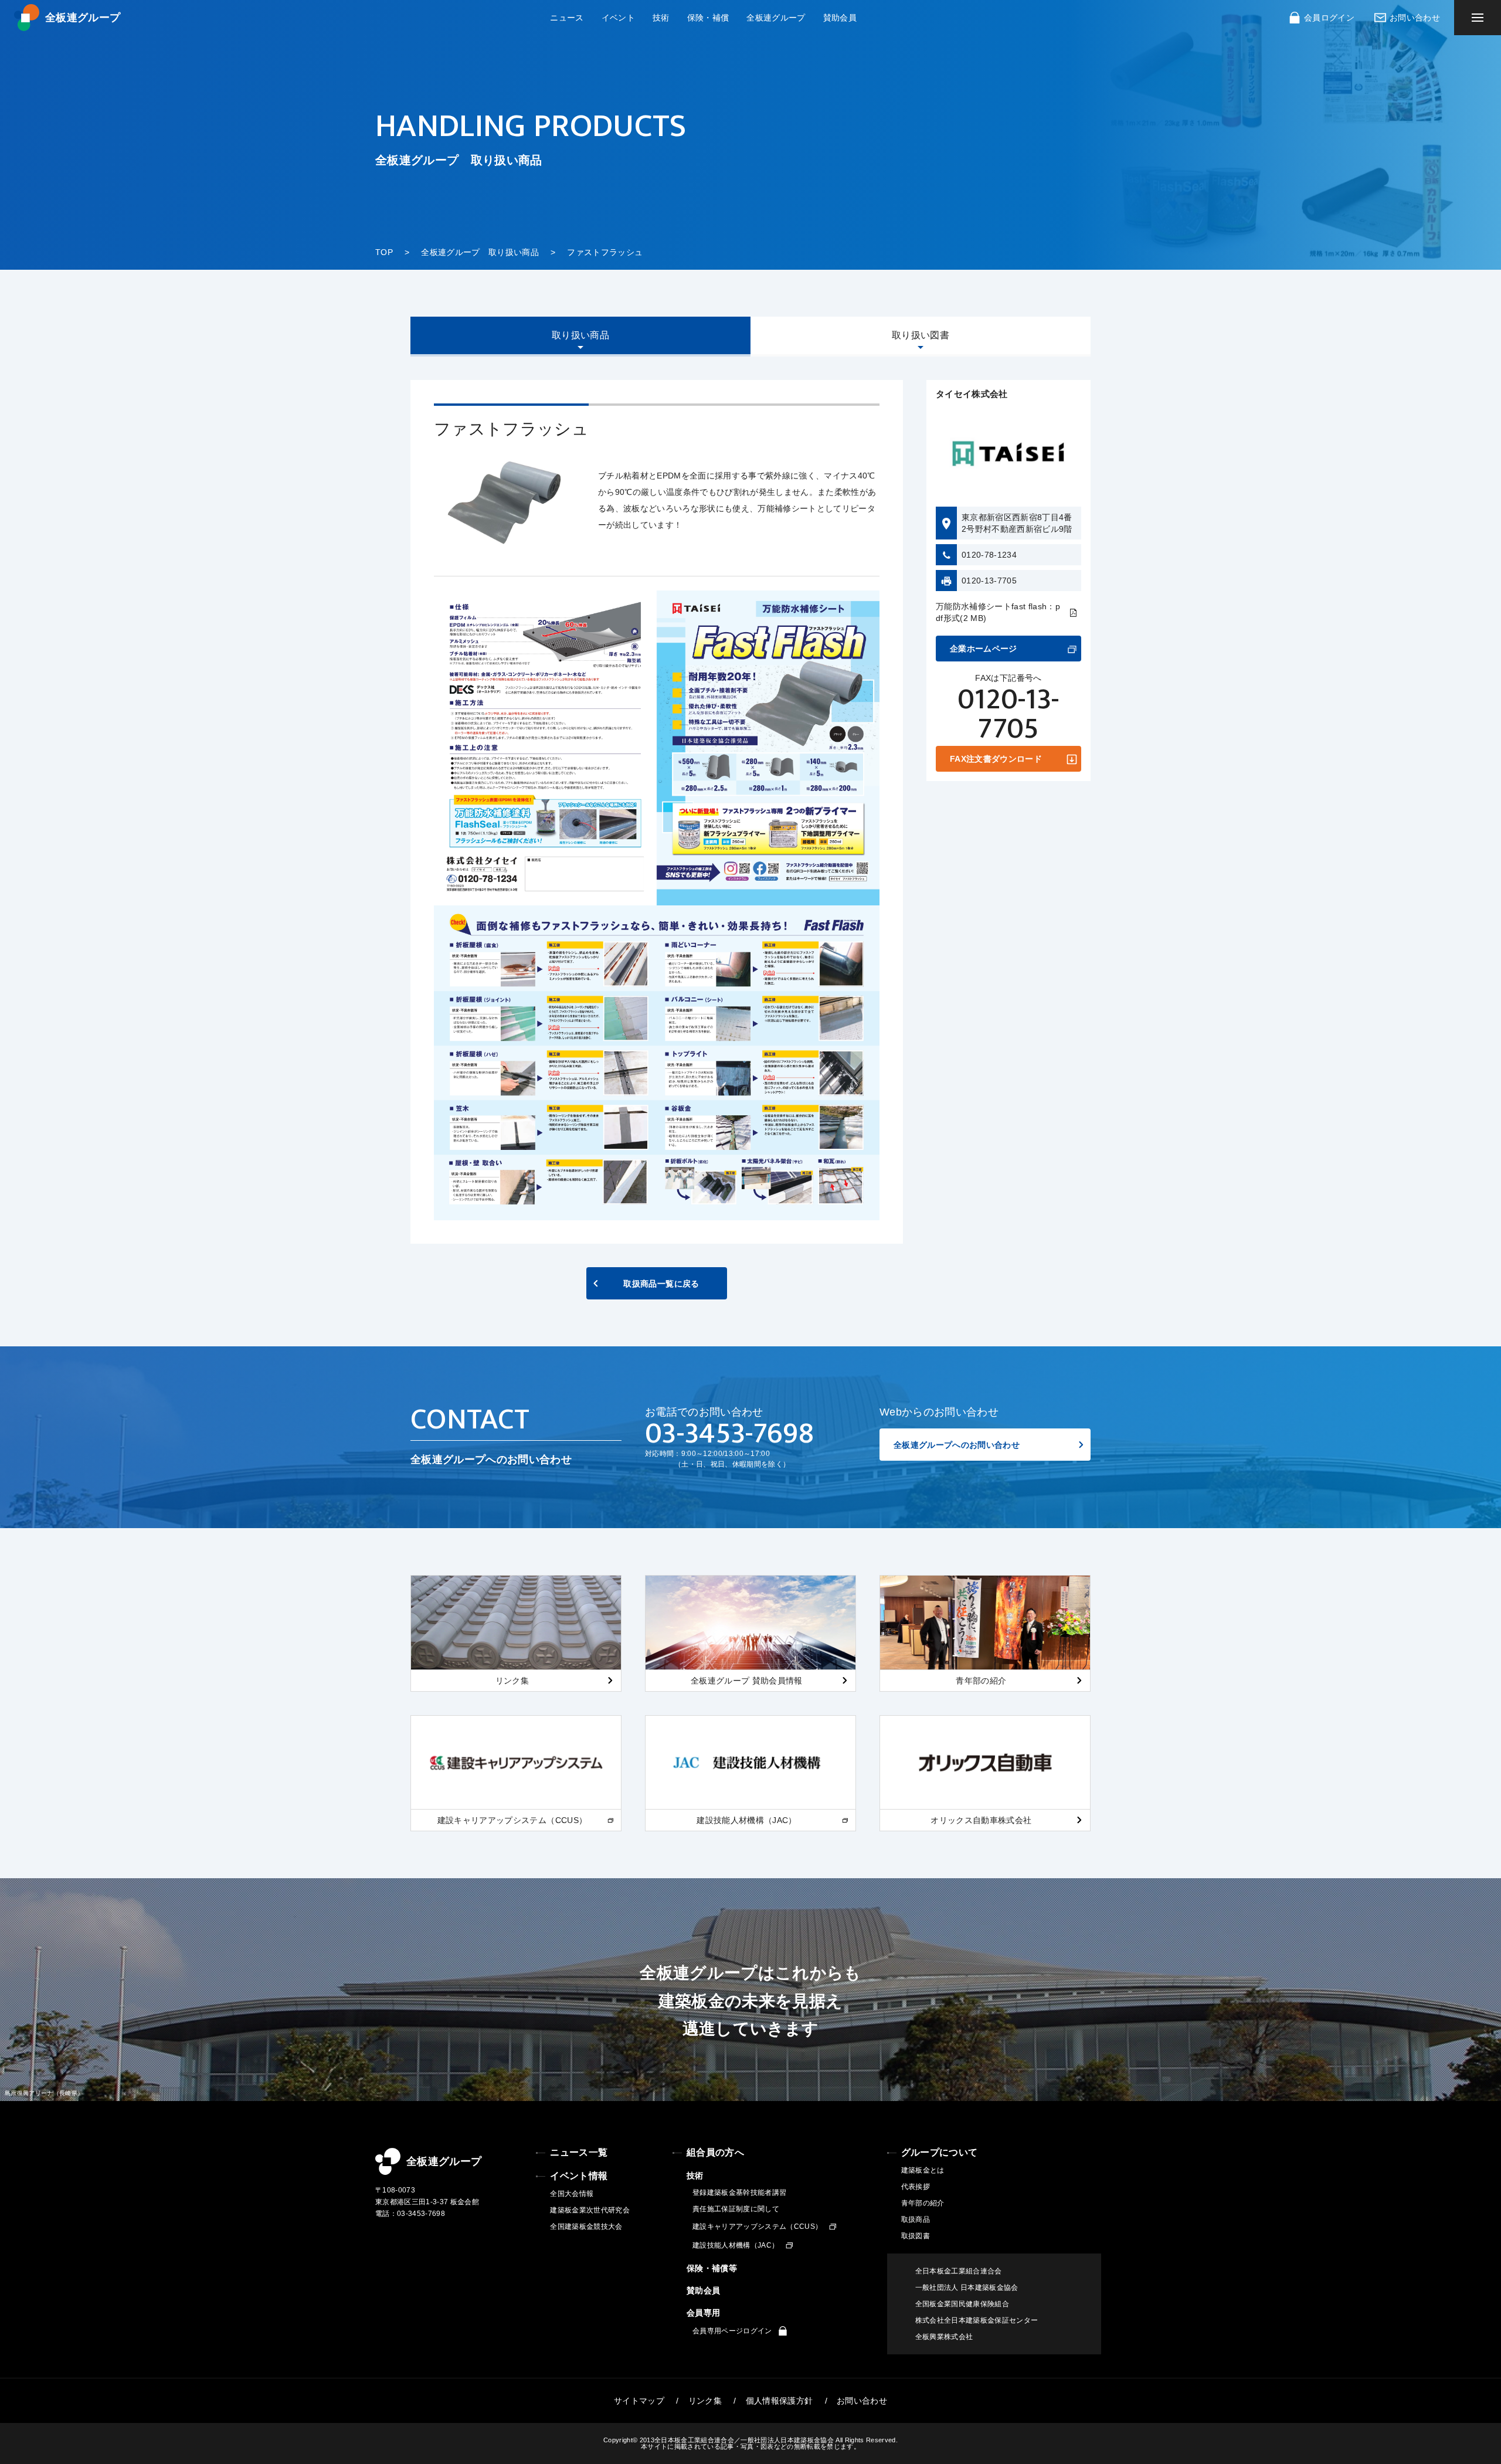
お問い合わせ (1415, 18)
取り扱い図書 (921, 335)
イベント (618, 18)
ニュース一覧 (579, 2152)
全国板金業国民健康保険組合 (962, 2304)
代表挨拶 (916, 2187)
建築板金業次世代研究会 (590, 2210)
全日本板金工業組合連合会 (959, 2271)
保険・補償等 (712, 2268)
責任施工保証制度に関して (736, 2209)
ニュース (567, 18)
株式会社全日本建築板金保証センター (977, 2320)
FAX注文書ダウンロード (996, 759)
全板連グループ (83, 18)
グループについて (940, 2152)
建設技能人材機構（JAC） (736, 2245)
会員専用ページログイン (732, 2331)
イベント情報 (579, 2176)
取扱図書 (916, 2236)
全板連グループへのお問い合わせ (957, 1445)
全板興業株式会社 (944, 2337)
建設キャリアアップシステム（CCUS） (757, 2227)
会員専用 (703, 2313)
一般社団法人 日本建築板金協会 (967, 2287)
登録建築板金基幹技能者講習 (739, 2193)
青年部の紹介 (923, 2203)
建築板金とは (923, 2170)
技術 (661, 18)
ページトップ (1501, 2133)
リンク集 (705, 2401)
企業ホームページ (984, 649)
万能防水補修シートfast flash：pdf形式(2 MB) (998, 613)
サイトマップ (639, 2401)
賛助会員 (840, 18)
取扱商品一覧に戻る (661, 1284)
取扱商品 (916, 2219)
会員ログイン (1329, 18)
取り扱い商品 (580, 335)
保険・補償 (708, 18)
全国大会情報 (572, 2194)
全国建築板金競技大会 (586, 2227)
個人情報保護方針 (780, 2401)
